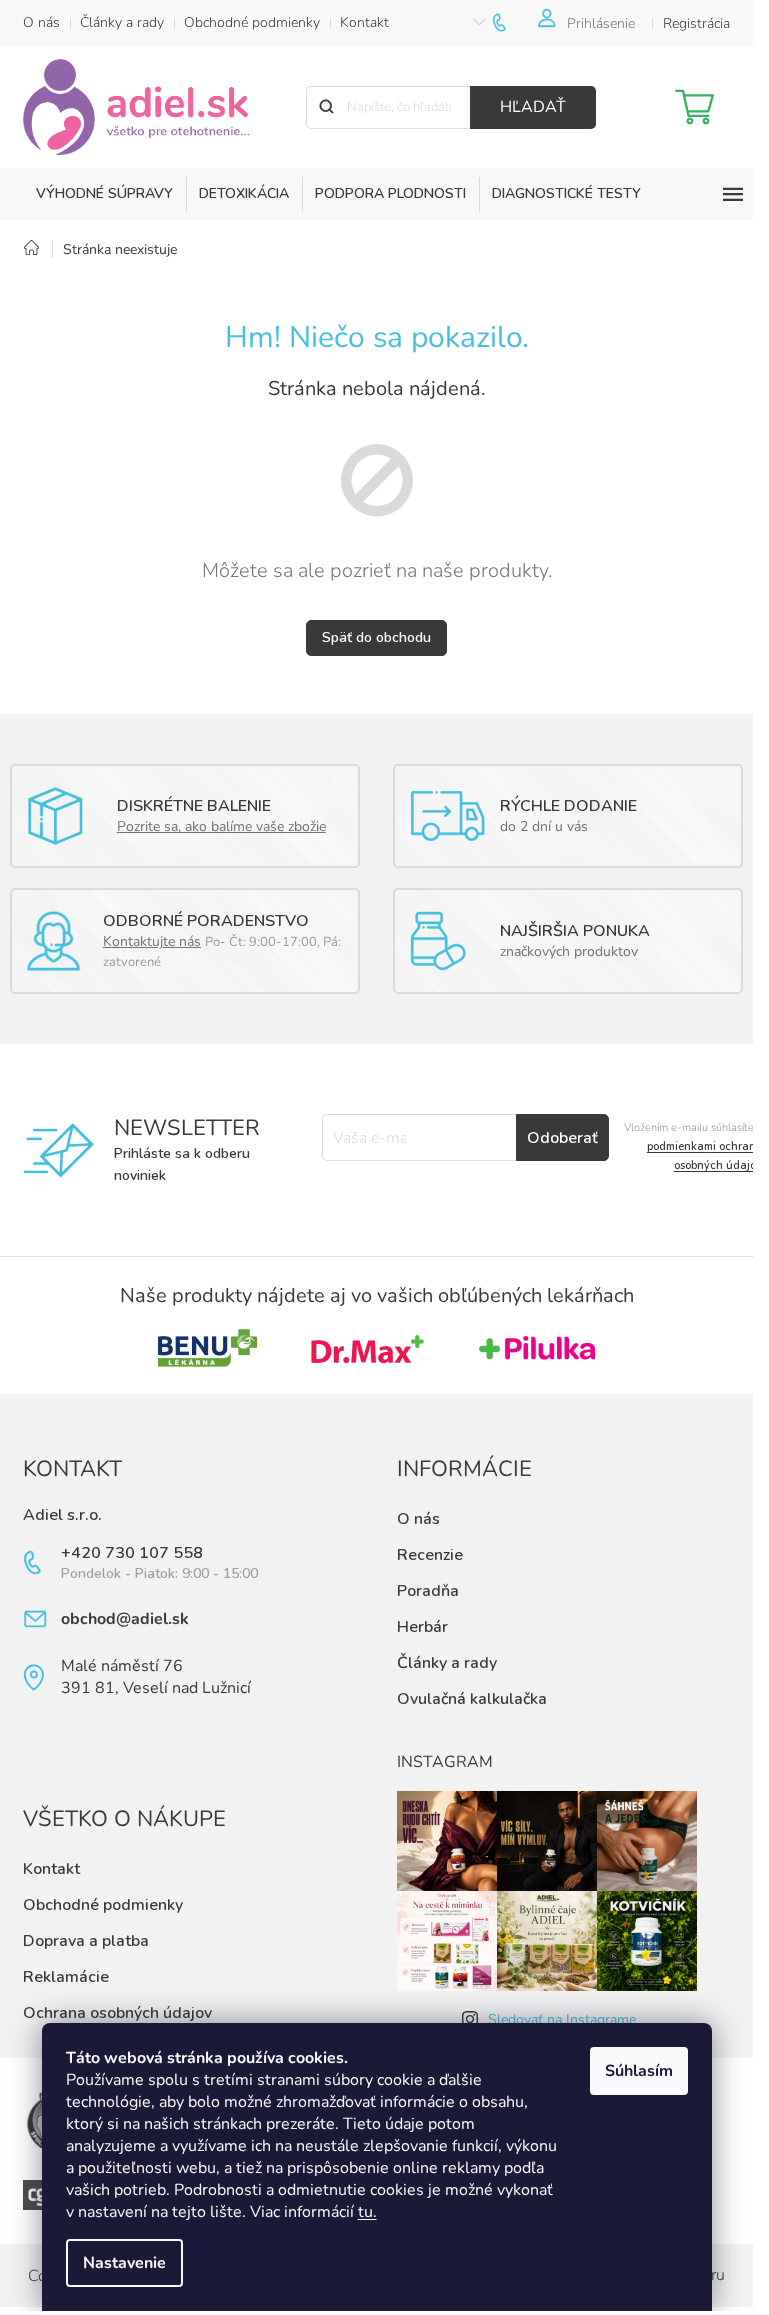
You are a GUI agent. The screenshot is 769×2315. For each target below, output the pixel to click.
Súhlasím (639, 2071)
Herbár (422, 1627)
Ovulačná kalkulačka (472, 1699)
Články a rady (122, 22)
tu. (367, 2212)
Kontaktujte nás (152, 941)
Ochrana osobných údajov (117, 2013)
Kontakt (364, 22)
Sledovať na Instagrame (562, 2019)
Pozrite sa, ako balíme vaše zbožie (221, 826)
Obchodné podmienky (252, 22)
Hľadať (533, 107)
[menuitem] (104, 194)
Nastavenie (124, 2263)
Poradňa (428, 1591)
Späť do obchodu (376, 637)
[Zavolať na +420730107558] (514, 22)
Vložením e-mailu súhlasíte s (693, 1146)
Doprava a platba (86, 1941)
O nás (41, 22)
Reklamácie (66, 1977)
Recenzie (430, 1555)
